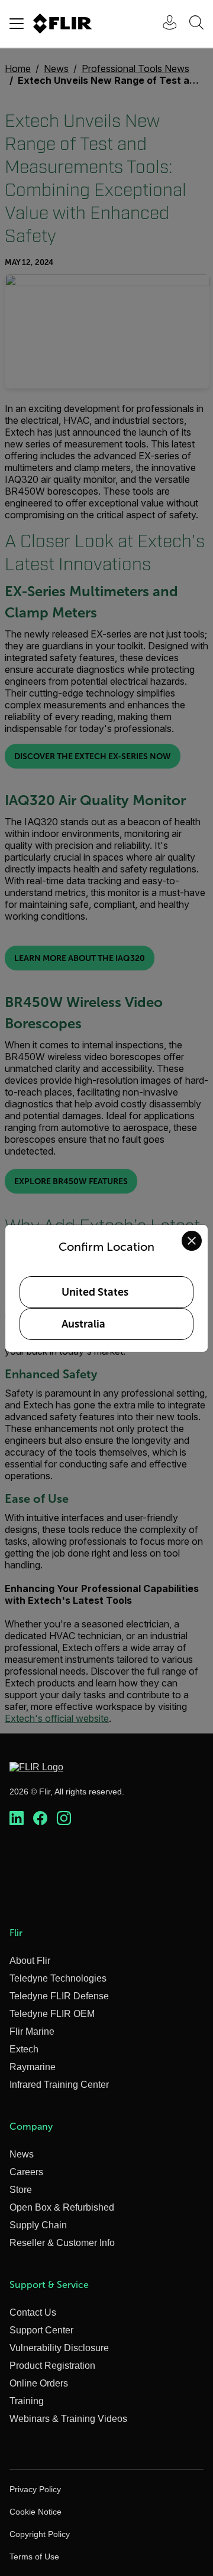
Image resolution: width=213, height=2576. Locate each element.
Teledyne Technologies (58, 1978)
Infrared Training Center (59, 2085)
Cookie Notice (35, 2512)
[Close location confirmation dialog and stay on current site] (192, 1241)
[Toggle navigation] (17, 24)
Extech (24, 2049)
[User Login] (163, 24)
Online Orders (39, 2383)
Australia (83, 1324)
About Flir (30, 1961)
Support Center (41, 2330)
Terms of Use (34, 2557)
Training (27, 2401)
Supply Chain (38, 2225)
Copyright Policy (40, 2534)
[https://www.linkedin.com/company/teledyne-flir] (17, 1819)
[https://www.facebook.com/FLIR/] (40, 1819)
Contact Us (33, 2312)
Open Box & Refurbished (62, 2207)
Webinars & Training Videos (68, 2419)
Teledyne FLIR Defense (59, 1996)
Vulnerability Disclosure (59, 2348)
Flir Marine (32, 2031)
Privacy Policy (35, 2489)
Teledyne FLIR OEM (52, 2014)
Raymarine (33, 2067)
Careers (26, 2172)
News (22, 2154)
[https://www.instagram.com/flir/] (64, 1819)
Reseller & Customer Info (62, 2243)
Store (21, 2190)
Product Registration (52, 2366)
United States (95, 1292)
